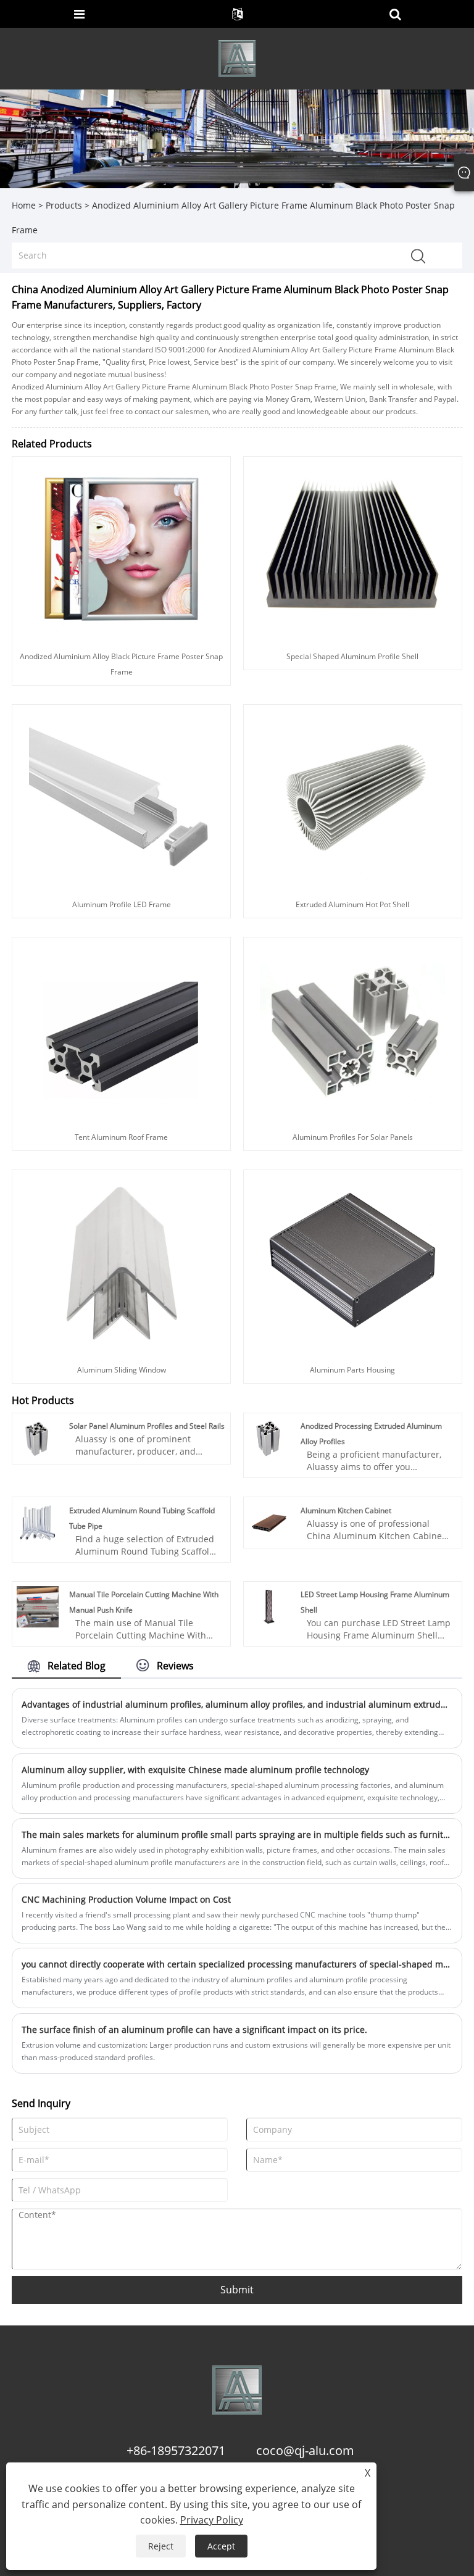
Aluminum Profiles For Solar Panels (353, 1137)
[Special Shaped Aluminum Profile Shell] (352, 548)
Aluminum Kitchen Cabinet (346, 1510)
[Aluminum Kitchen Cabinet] (269, 1522)
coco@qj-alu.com (305, 2450)
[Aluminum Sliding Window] (122, 1262)
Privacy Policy (212, 2520)
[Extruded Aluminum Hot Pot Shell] (352, 796)
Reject (161, 2546)
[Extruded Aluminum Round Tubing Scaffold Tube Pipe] (38, 1522)
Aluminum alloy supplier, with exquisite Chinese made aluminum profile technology (195, 1770)
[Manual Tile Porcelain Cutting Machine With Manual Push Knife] (38, 1606)
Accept (221, 2546)
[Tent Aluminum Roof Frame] (122, 1029)
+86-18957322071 (176, 2450)
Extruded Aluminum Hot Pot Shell (352, 904)
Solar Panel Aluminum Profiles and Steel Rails (147, 1426)
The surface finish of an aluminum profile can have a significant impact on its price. (194, 2030)
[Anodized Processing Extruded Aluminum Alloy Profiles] (269, 1438)
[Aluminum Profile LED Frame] (122, 796)
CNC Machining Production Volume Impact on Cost (126, 1899)
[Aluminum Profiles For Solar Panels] (352, 1029)
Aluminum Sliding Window (122, 1370)
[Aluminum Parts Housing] (352, 1262)
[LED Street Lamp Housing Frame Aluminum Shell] (269, 1606)
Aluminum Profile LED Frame (122, 904)
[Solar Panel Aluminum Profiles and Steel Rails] (38, 1438)
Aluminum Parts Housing (352, 1370)
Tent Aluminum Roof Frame (121, 1137)
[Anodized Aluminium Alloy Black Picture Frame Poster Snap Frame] (122, 548)
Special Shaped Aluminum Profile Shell (352, 656)
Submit (237, 2290)
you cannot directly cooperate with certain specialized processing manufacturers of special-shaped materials (237, 1964)
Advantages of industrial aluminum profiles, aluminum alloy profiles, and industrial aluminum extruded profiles (237, 1704)
